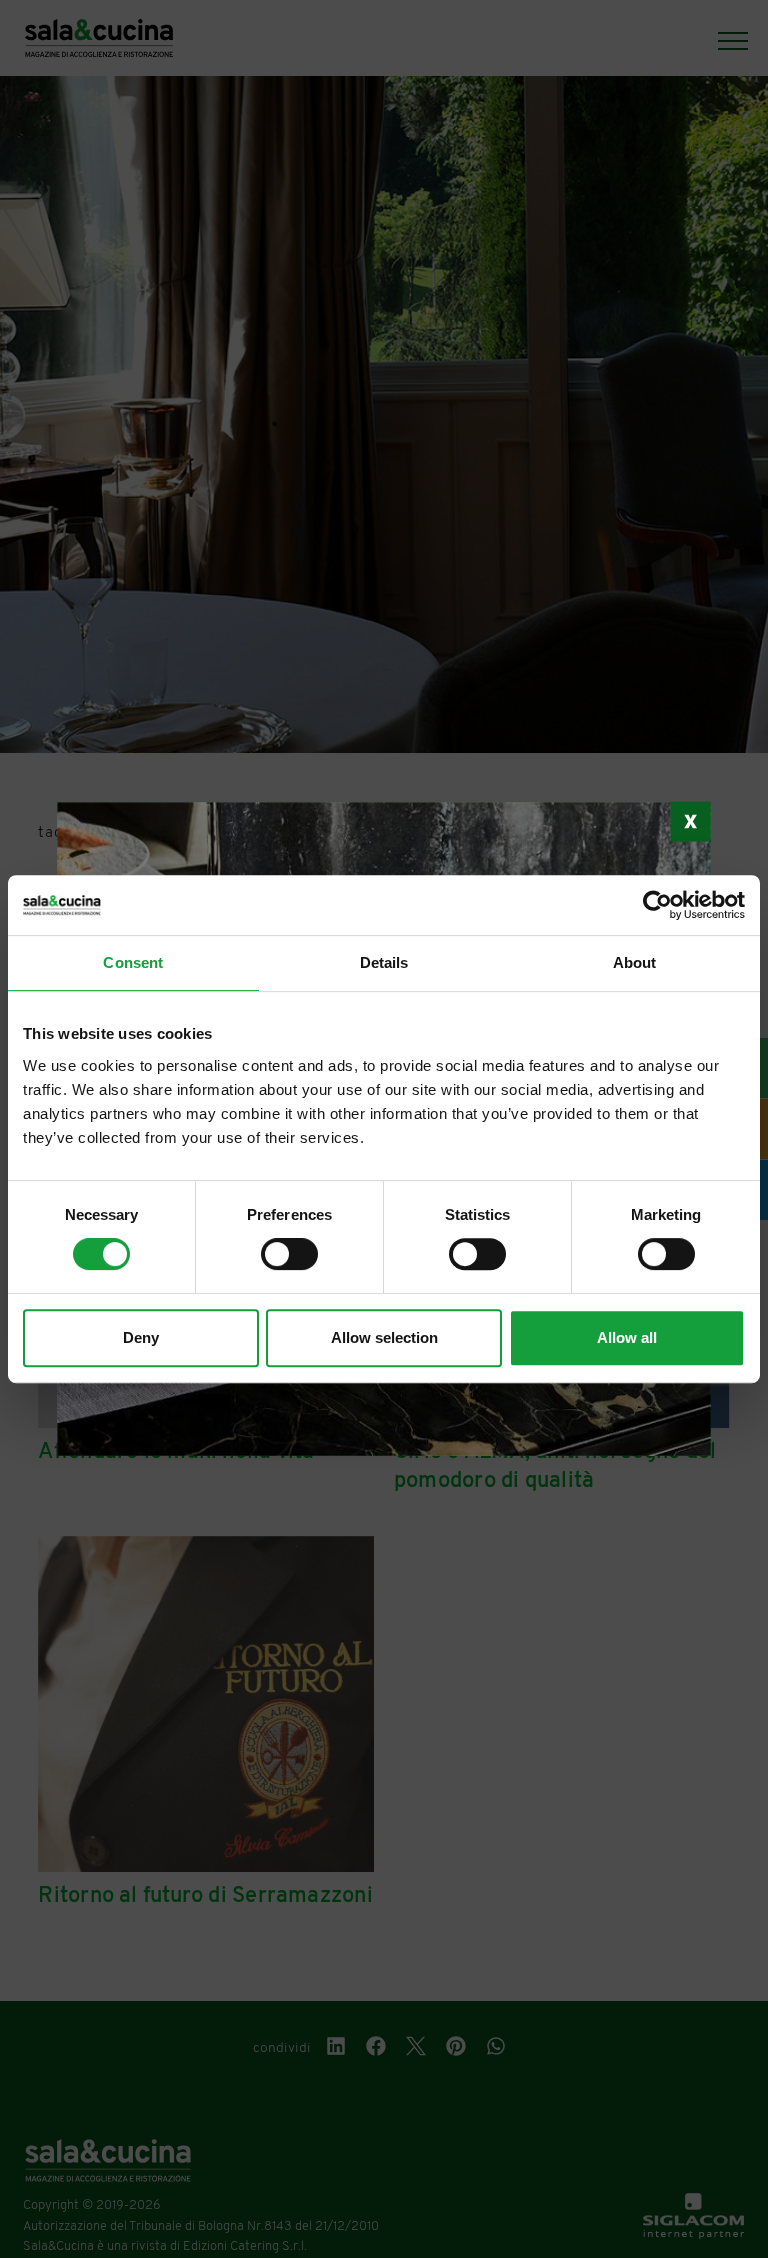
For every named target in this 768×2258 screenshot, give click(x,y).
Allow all (627, 1337)
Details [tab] (384, 962)
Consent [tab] (133, 962)
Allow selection (384, 1337)
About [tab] (635, 962)
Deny (141, 1337)
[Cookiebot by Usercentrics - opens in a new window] (657, 905)
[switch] (289, 1254)
